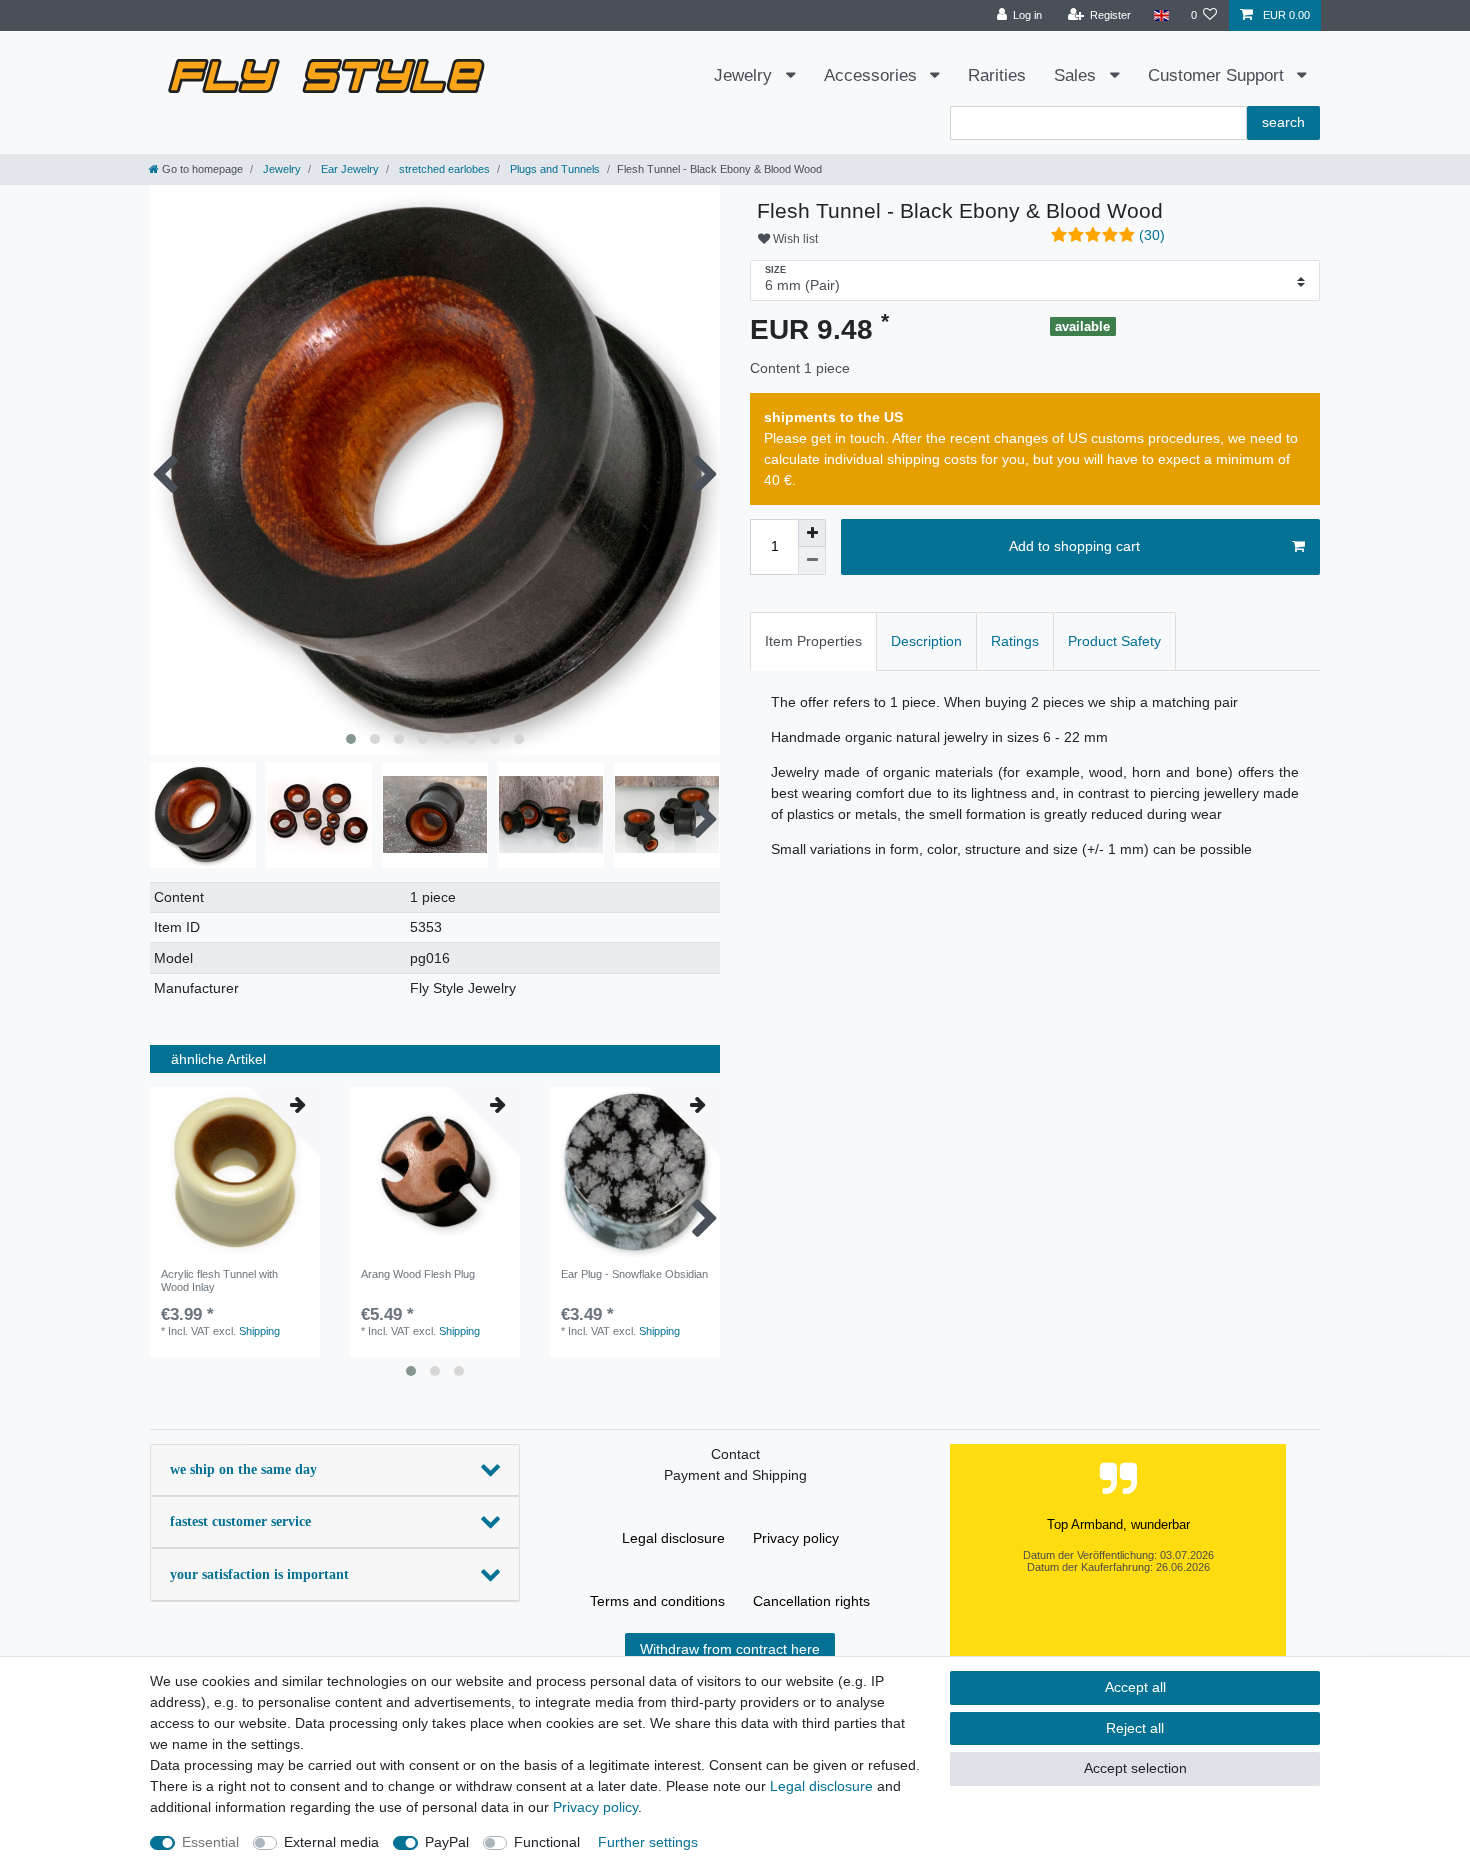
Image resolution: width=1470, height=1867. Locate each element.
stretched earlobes (443, 169)
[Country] (1160, 15)
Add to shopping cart (1074, 546)
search (1283, 122)
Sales (1077, 75)
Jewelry (745, 75)
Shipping (259, 1331)
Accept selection (1135, 1768)
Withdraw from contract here (730, 1649)
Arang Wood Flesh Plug (418, 1274)
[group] (235, 1172)
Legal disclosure (673, 1538)
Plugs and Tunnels (553, 169)
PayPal (447, 1842)
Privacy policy (796, 1538)
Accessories (873, 75)
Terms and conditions (657, 1601)
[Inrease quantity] (812, 533)
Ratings (1015, 641)
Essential (210, 1842)
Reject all (1135, 1728)
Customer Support (1218, 75)
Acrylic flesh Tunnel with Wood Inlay (219, 1280)
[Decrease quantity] (812, 561)
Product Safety (1114, 641)
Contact (735, 1454)
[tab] (813, 641)
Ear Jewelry (348, 169)
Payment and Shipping (735, 1475)
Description (926, 641)
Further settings (648, 1842)
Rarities (997, 75)
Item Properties (813, 641)
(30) (1152, 235)
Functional (547, 1842)
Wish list (794, 239)
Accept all (1135, 1687)
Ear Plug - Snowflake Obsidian (634, 1274)
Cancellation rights (811, 1601)
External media (331, 1842)
